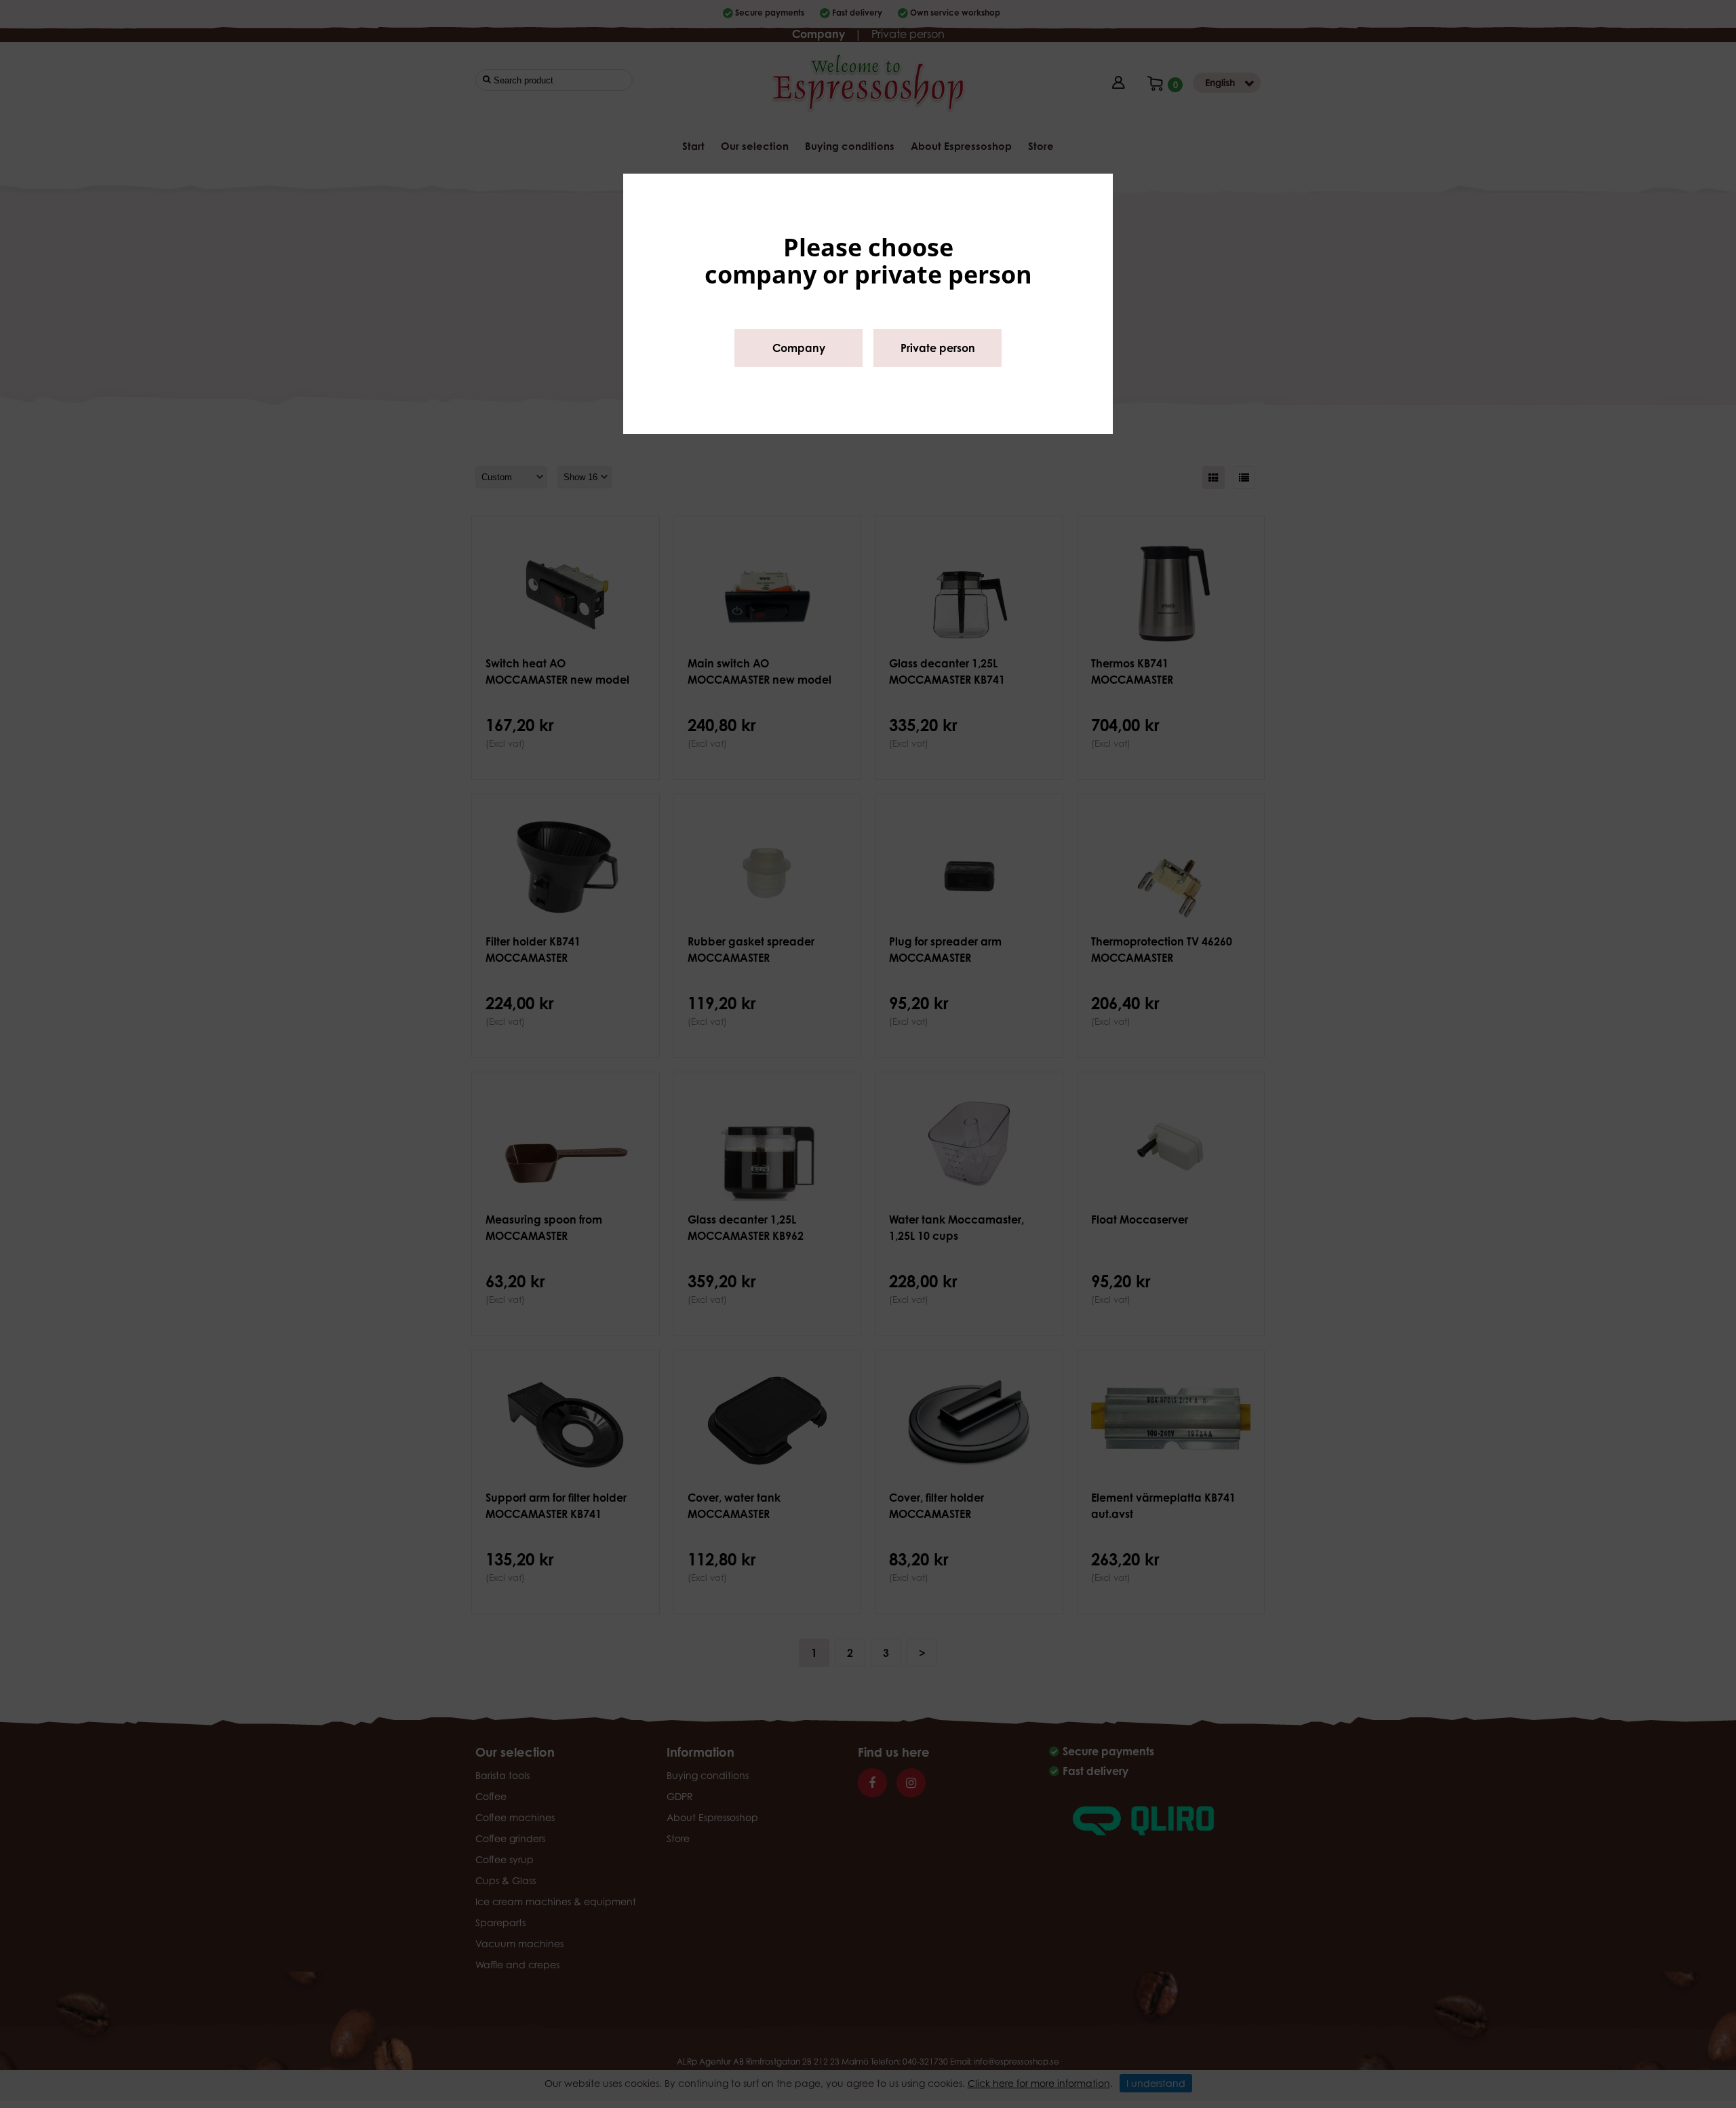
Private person (938, 348)
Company (799, 348)
